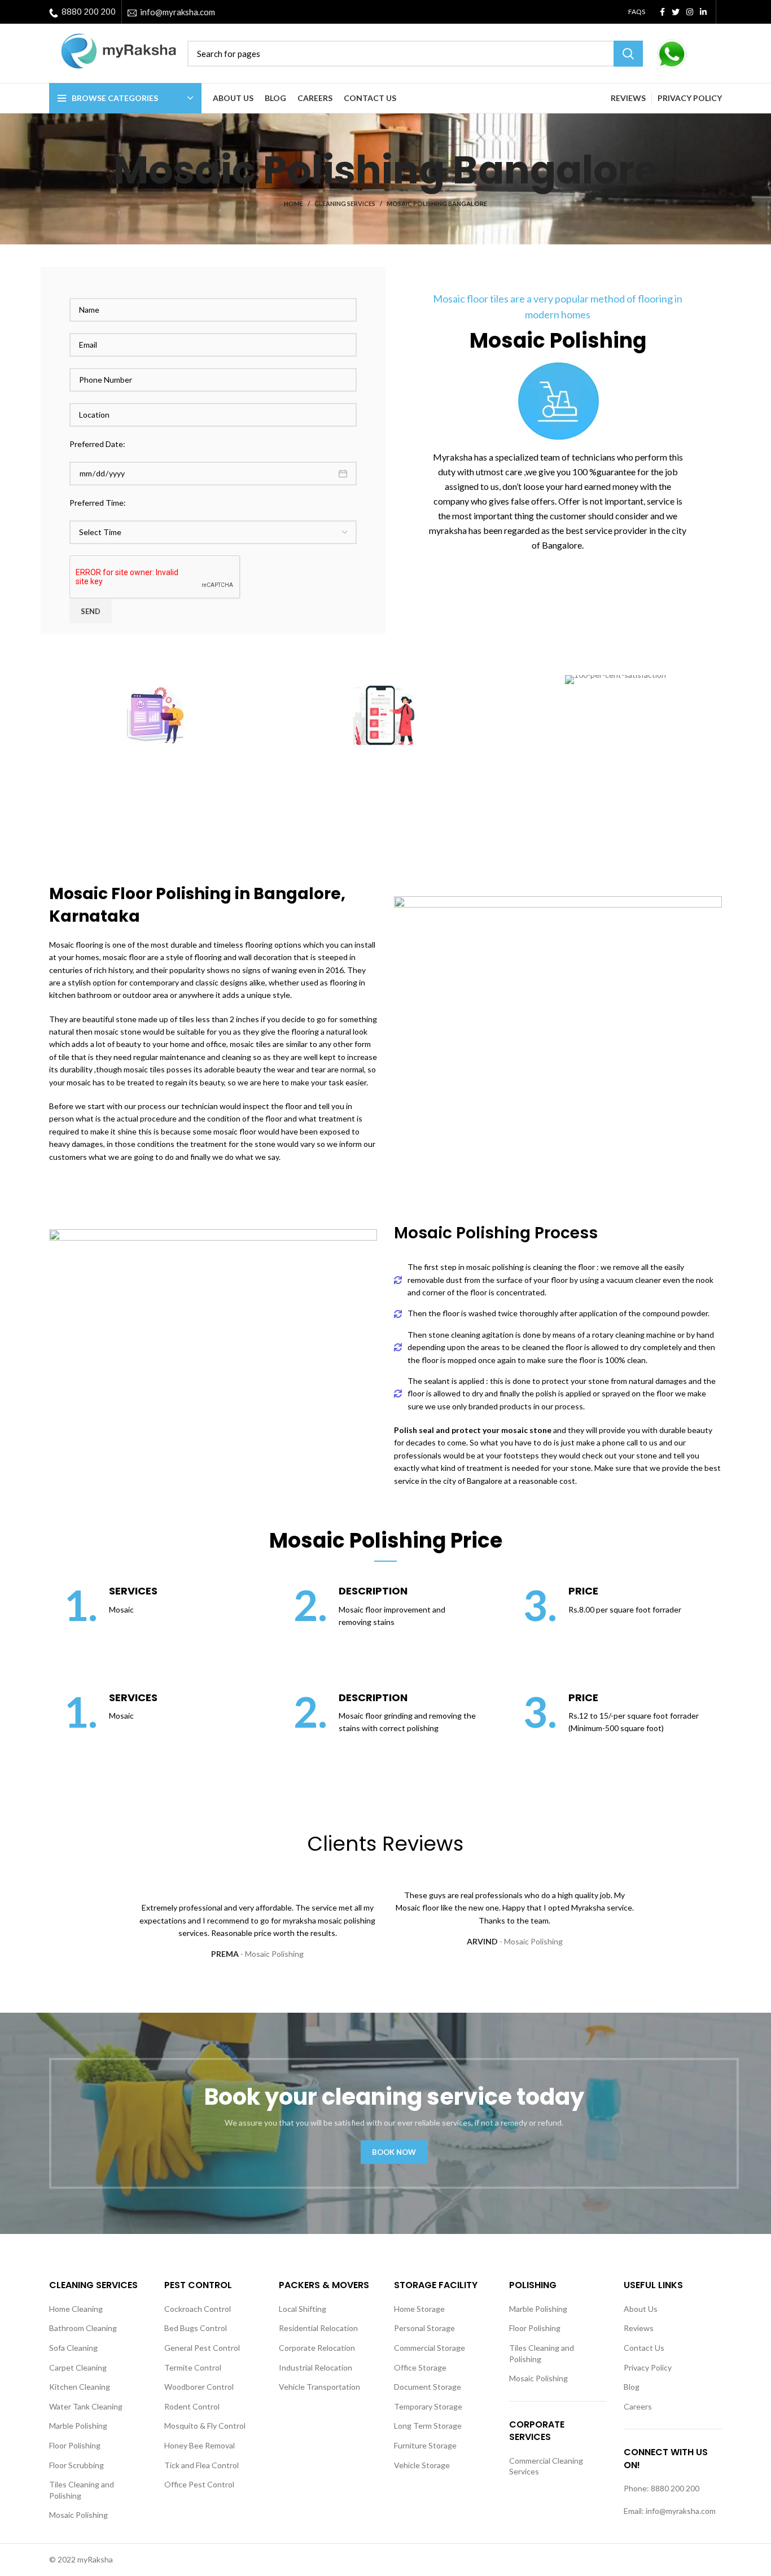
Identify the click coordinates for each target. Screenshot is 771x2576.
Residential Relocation (318, 2328)
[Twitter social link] (676, 12)
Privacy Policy (648, 2367)
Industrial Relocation (316, 2367)
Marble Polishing (78, 2426)
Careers (638, 2406)
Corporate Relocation (317, 2348)
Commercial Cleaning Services (546, 2466)
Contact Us (644, 2348)
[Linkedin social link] (703, 12)
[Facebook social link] (662, 12)
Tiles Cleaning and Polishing (82, 2490)
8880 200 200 (89, 11)
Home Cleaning (76, 2309)
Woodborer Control (199, 2387)
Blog (632, 2387)
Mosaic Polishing (78, 2515)
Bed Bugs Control (196, 2328)
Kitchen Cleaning (80, 2387)
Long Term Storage (428, 2426)
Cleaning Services (345, 203)
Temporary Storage (428, 2406)
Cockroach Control (198, 2309)
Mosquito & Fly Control (205, 2426)
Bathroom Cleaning (83, 2328)
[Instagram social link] (690, 12)
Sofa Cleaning (73, 2348)
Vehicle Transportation (319, 2387)
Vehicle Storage (422, 2465)
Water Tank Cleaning (86, 2406)
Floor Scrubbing (76, 2465)
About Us (641, 2309)
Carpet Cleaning (78, 2367)
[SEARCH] (628, 54)
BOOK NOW (394, 2152)
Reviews (639, 2328)
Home (293, 203)
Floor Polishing (75, 2445)
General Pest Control (202, 2348)
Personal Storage (424, 2328)
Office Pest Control (199, 2484)
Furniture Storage (425, 2445)
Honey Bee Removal (200, 2445)
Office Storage (420, 2367)
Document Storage (428, 2387)
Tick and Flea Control (201, 2465)
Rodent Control (192, 2406)
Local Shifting (303, 2309)
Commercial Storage (430, 2348)
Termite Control (193, 2367)
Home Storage (419, 2309)
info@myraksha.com (178, 12)
